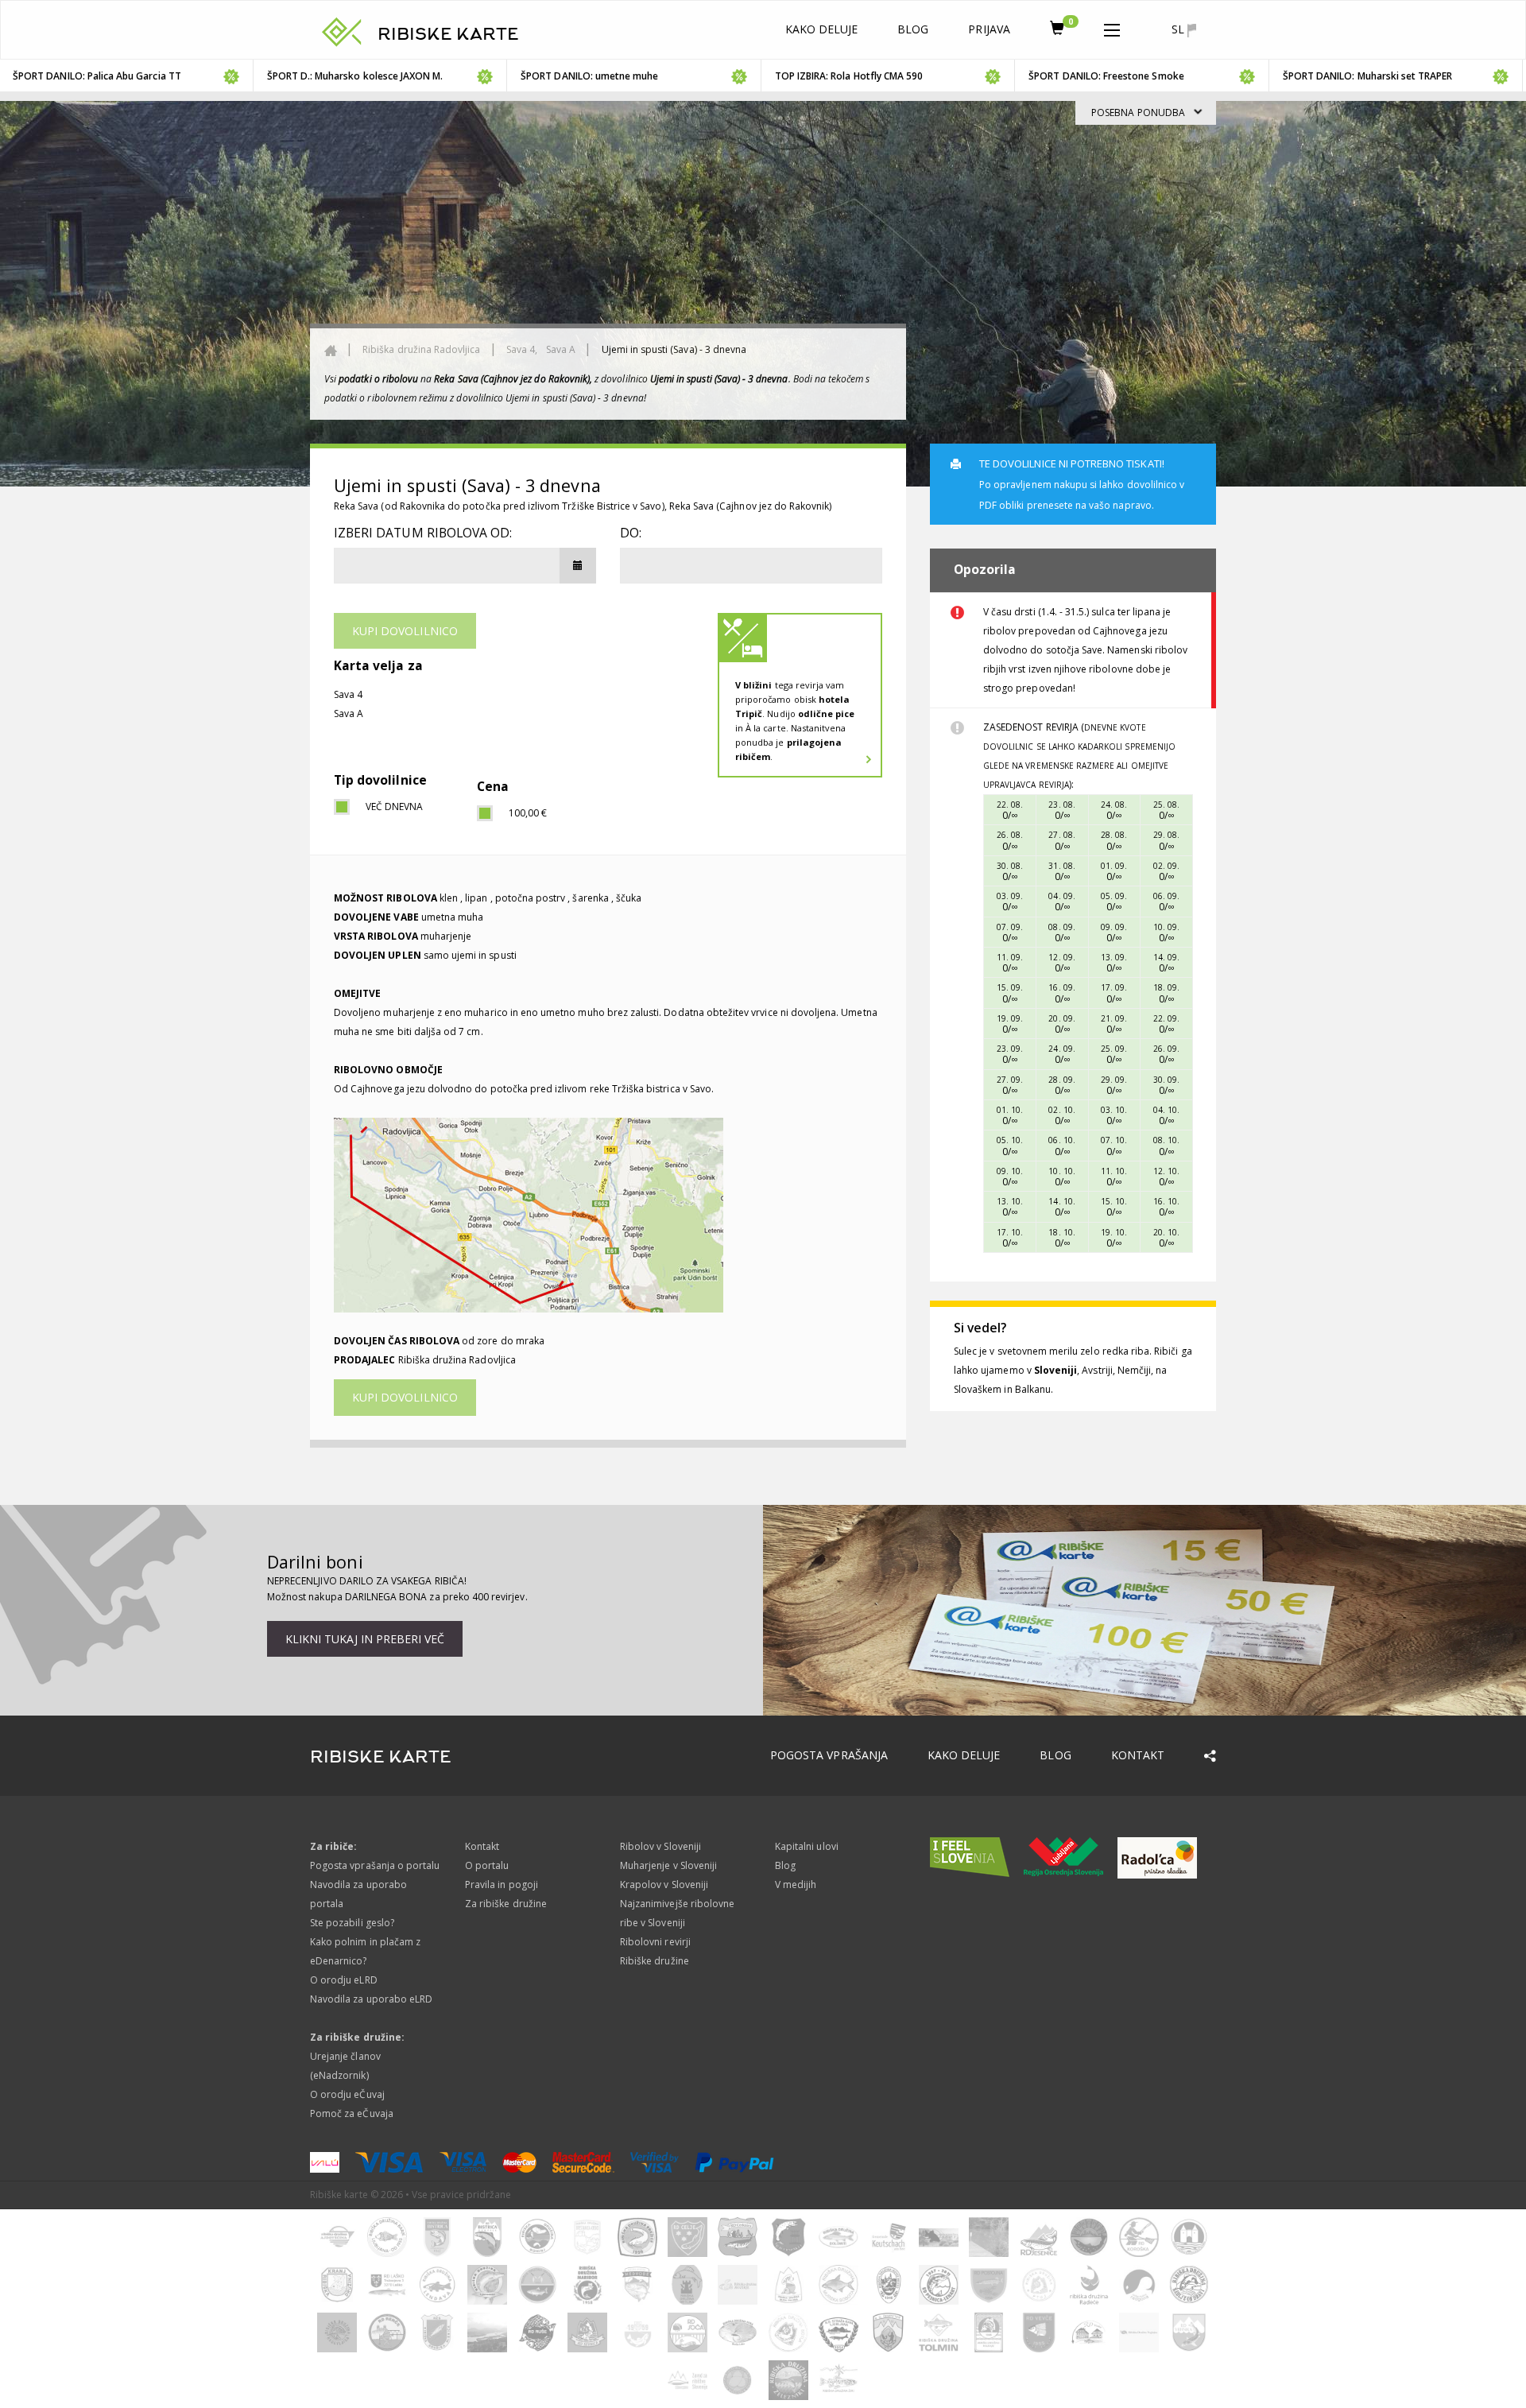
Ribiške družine (655, 1961)
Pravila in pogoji (502, 1885)
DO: (631, 533)
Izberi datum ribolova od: (423, 533)
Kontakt (1138, 1755)
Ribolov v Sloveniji (660, 1846)
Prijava (989, 29)
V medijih (796, 1885)
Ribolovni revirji (655, 1942)
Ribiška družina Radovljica (421, 349)
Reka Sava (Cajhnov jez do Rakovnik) (751, 506)
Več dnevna (395, 807)
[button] (1112, 27)
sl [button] (1179, 29)
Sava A (561, 349)
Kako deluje (822, 29)
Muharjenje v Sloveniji (668, 1865)
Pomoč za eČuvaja (352, 2113)
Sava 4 (348, 694)
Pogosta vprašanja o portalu (375, 1865)
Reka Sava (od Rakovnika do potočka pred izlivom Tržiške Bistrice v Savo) (499, 506)
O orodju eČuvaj (347, 2094)
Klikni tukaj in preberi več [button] (365, 1639)
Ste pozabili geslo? (352, 1923)
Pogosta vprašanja (829, 1755)
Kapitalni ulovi (807, 1846)
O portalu (487, 1865)
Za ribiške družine (506, 1904)
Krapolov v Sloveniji (664, 1885)
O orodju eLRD (344, 1980)
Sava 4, (523, 349)
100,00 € (528, 813)
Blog (913, 29)
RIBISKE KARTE (448, 34)
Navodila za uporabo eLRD (371, 1999)
